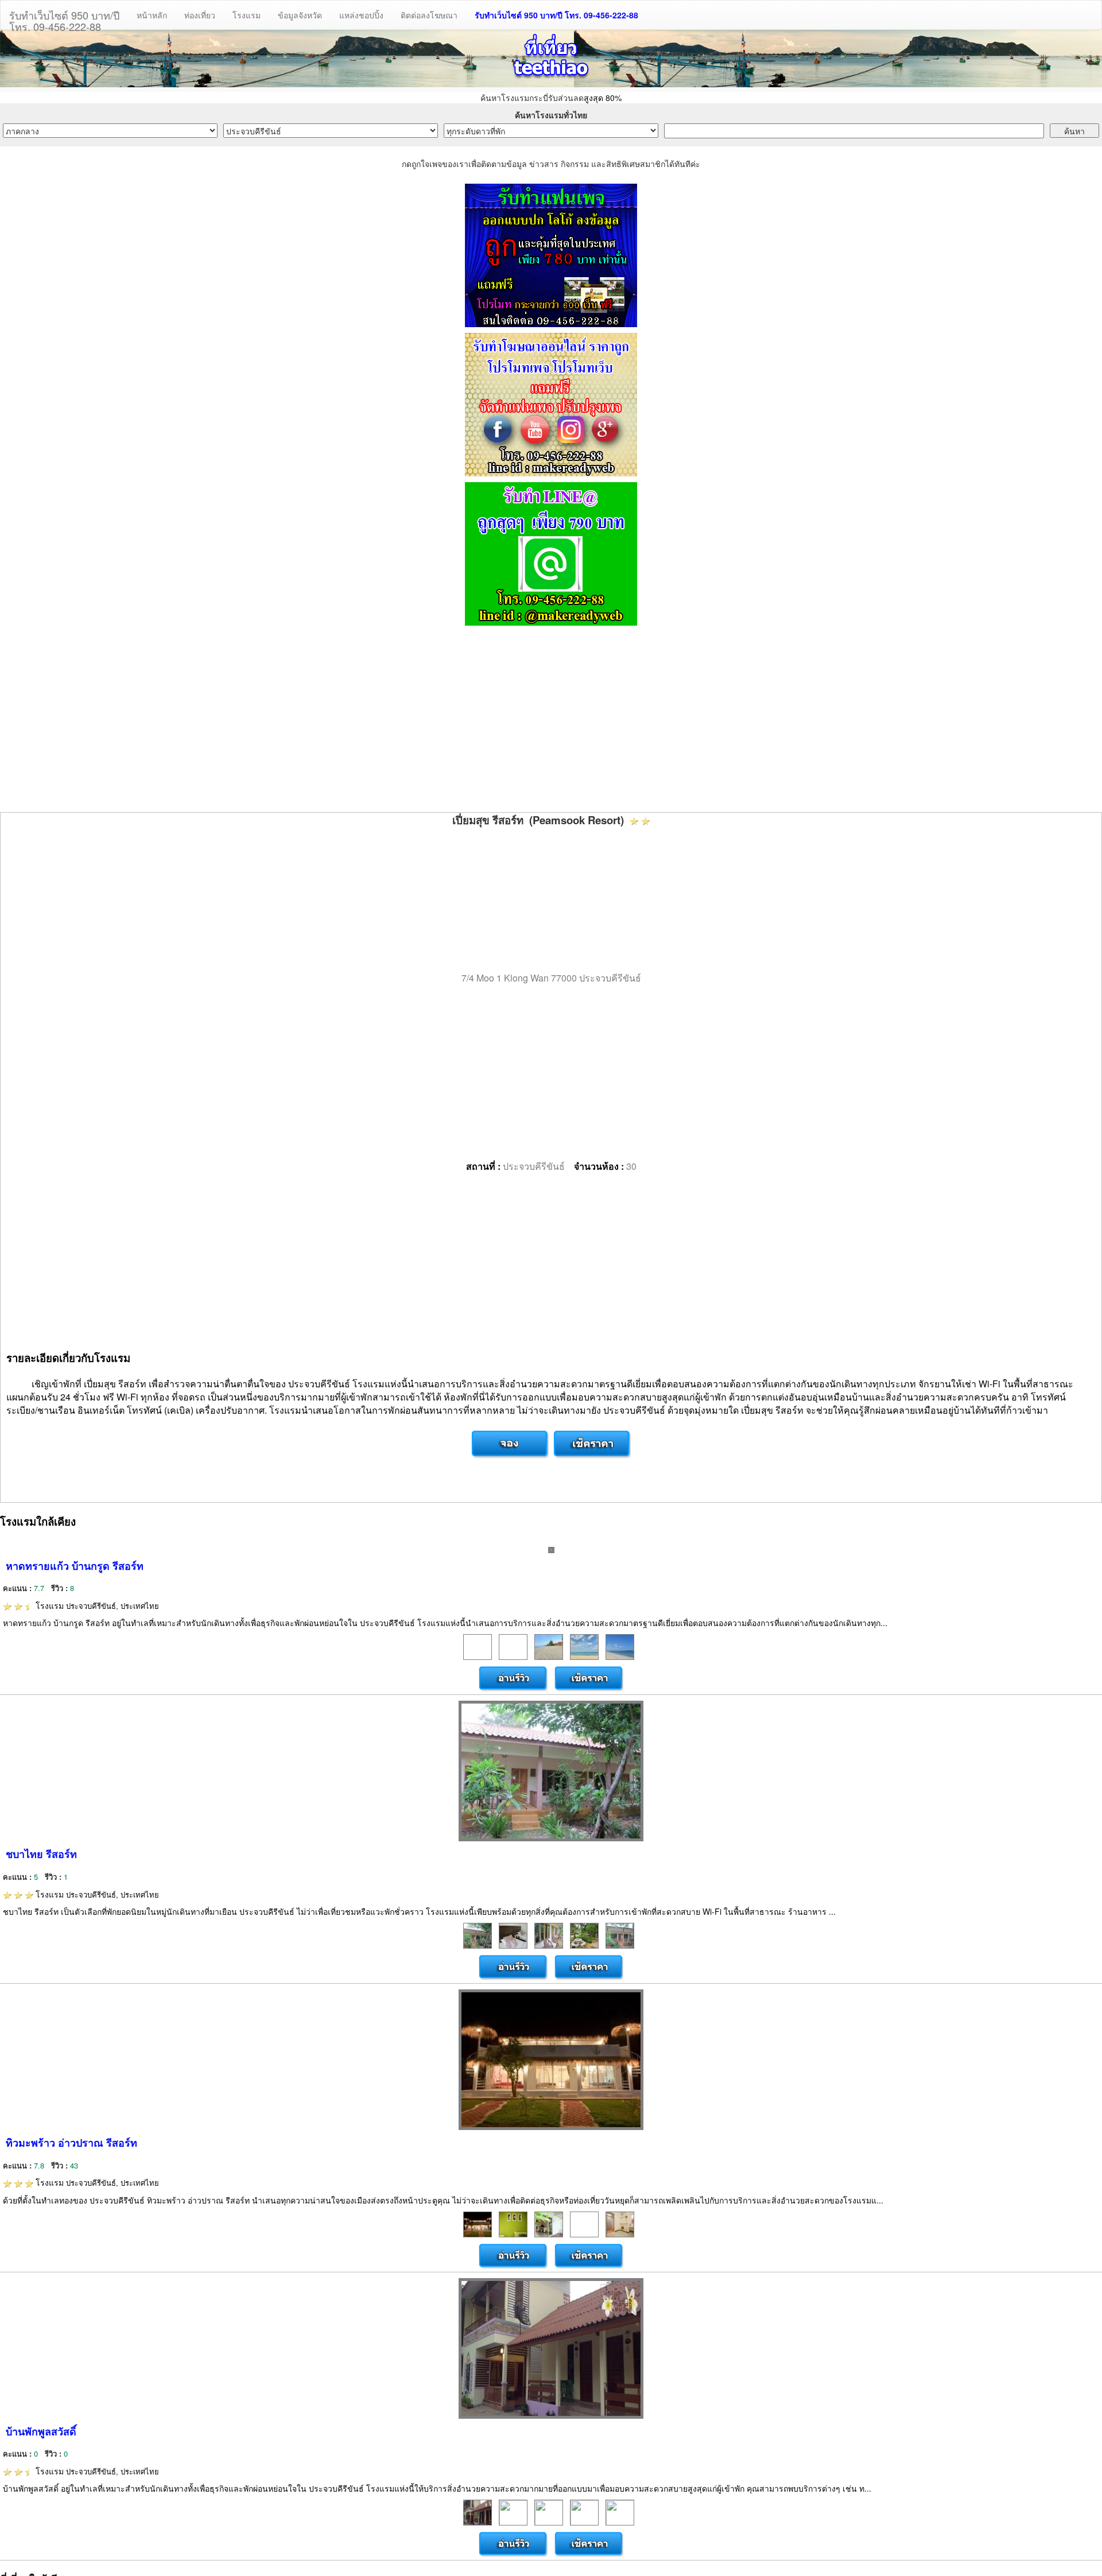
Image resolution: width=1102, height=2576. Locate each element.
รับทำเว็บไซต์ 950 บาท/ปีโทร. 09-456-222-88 (64, 18)
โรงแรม (247, 15)
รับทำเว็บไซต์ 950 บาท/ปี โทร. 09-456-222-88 (556, 15)
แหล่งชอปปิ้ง (361, 15)
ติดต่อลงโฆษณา (429, 15)
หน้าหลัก (152, 15)
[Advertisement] (551, 720)
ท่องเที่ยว (200, 15)
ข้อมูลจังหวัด (300, 15)
